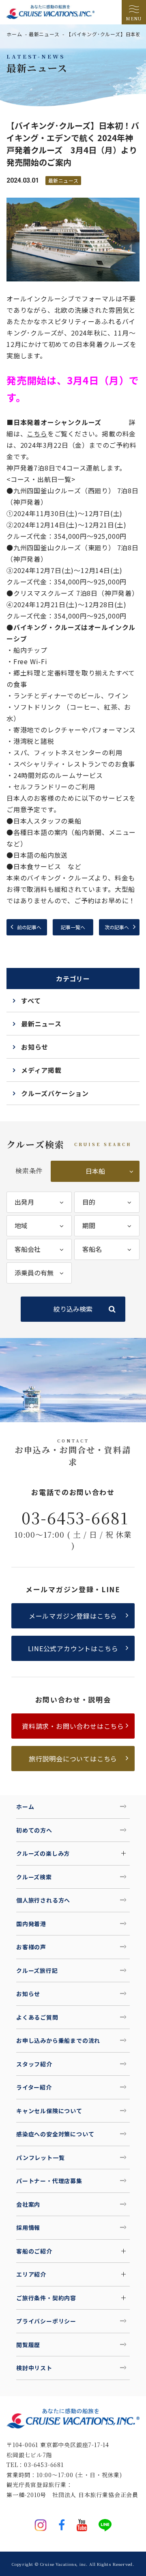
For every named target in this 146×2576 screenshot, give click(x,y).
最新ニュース (44, 34)
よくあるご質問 (37, 2017)
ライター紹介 (34, 2087)
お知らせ (35, 1047)
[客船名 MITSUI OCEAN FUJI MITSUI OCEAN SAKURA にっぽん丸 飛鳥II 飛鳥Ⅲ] (107, 1249)
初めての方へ (34, 1830)
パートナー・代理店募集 (49, 2181)
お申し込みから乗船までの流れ (58, 2040)
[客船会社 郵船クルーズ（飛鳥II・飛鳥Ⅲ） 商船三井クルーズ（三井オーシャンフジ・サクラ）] (39, 1249)
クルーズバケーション (55, 1093)
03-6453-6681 (75, 1517)
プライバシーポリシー (46, 2321)
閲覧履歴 (28, 2345)
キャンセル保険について (49, 2111)
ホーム (14, 34)
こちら (37, 434)
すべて (31, 1000)
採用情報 (28, 2227)
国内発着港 (31, 1924)
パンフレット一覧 (40, 2158)
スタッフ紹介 (34, 2064)
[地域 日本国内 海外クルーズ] (39, 1226)
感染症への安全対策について (55, 2134)
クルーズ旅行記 (37, 1970)
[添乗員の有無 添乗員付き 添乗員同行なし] (39, 1273)
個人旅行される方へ (43, 1900)
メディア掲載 (41, 1070)
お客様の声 (31, 1947)
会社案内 (28, 2204)
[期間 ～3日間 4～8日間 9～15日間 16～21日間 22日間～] (107, 1226)
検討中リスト (34, 2368)
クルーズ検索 (34, 1877)
